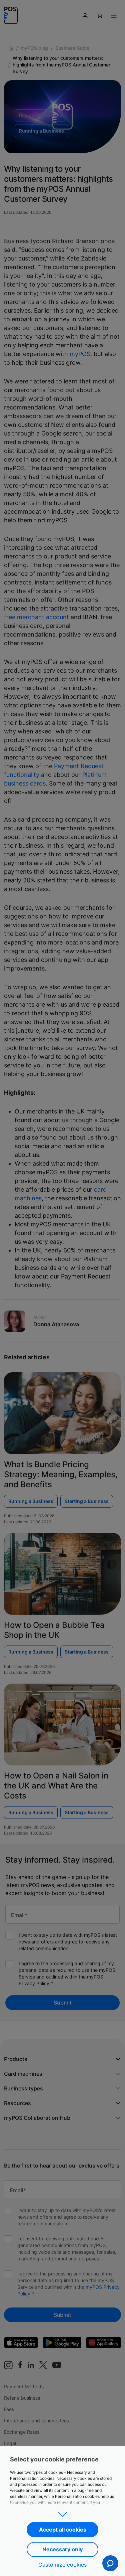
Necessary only (62, 2549)
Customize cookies (62, 2565)
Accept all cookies (63, 2530)
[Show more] (62, 2512)
